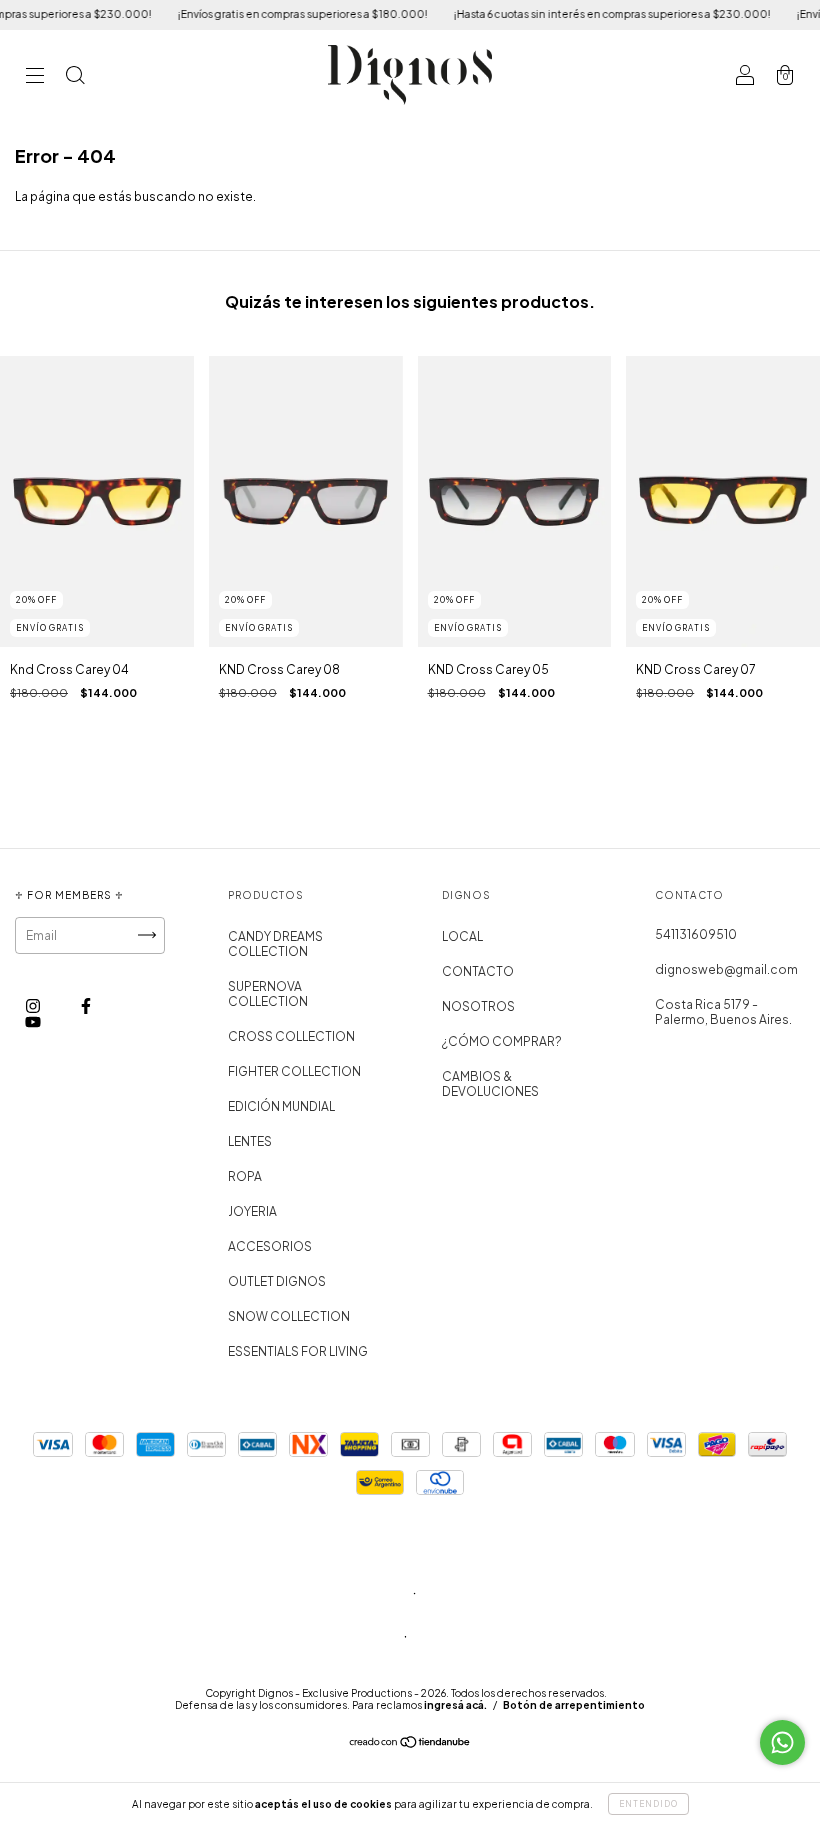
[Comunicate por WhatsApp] (782, 1742)
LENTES (250, 1141)
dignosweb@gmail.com (726, 969)
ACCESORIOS (270, 1246)
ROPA (245, 1176)
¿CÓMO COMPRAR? (502, 1041)
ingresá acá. (455, 1705)
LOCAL (462, 936)
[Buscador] (75, 77)
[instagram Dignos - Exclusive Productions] (34, 1005)
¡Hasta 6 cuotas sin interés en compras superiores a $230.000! (592, 14)
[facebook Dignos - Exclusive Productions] (86, 1005)
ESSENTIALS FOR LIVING (298, 1351)
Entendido (648, 1804)
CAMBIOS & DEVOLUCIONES (490, 1084)
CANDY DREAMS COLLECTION (275, 944)
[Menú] (35, 77)
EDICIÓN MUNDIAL (281, 1106)
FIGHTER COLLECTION (294, 1071)
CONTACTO (478, 971)
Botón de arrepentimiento (574, 1705)
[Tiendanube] (410, 1744)
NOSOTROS (478, 1006)
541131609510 (696, 934)
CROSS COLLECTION (291, 1036)
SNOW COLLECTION (289, 1316)
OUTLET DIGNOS (277, 1281)
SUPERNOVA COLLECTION (268, 994)
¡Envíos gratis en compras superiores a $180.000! (283, 14)
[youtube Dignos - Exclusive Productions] (33, 1021)
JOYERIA (252, 1211)
